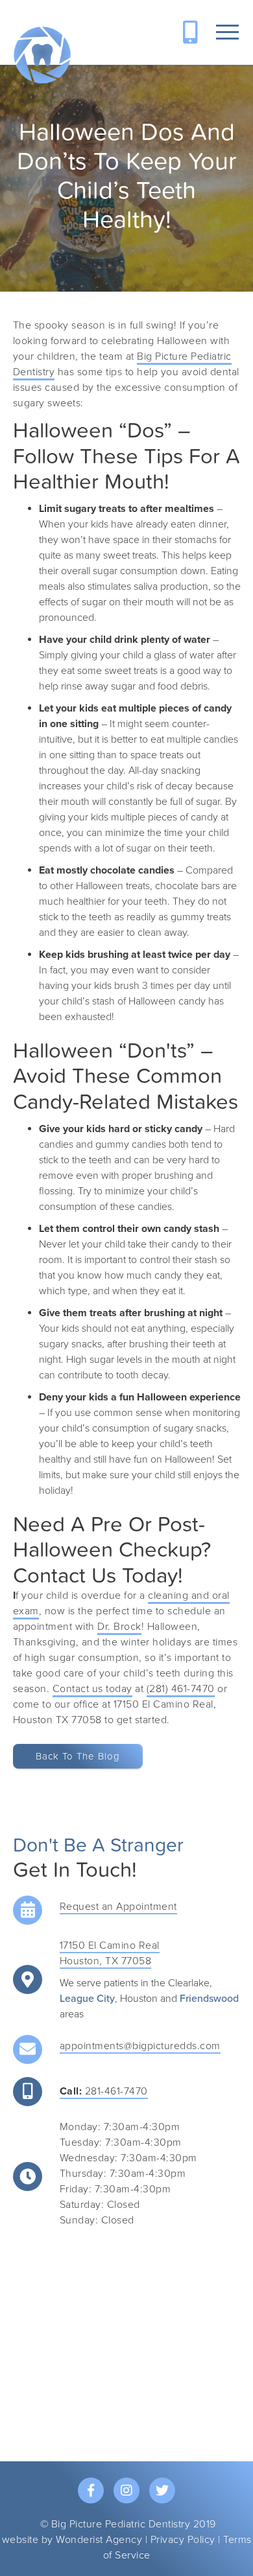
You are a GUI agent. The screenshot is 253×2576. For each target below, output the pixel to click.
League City (87, 1999)
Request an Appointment (118, 1907)
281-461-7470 (104, 2091)
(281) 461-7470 (181, 1689)
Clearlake (189, 1983)
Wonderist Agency (99, 2540)
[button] (227, 32)
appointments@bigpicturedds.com (140, 2046)
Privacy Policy (183, 2540)
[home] (42, 55)
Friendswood (209, 1999)
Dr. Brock (119, 1627)
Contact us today (92, 1689)
